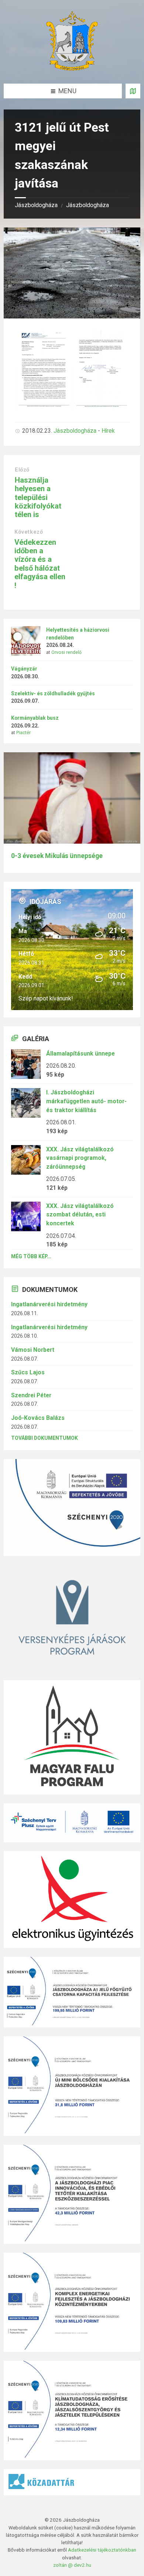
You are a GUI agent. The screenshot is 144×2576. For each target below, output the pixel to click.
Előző (22, 470)
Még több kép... (31, 1256)
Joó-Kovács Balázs (38, 1418)
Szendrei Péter (31, 1395)
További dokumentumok (44, 1438)
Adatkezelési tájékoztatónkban (102, 2550)
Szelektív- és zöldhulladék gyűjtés (53, 693)
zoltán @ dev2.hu (72, 2565)
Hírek (108, 431)
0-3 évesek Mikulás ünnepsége (57, 856)
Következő (29, 532)
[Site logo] (72, 68)
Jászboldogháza (36, 205)
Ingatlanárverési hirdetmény (49, 1304)
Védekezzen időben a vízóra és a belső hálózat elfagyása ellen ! (40, 564)
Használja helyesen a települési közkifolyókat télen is (38, 497)
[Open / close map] (133, 91)
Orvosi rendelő (66, 652)
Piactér (23, 733)
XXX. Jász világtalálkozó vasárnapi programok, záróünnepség (80, 1158)
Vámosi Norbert (33, 1350)
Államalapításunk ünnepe (80, 1054)
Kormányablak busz (35, 718)
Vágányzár (24, 669)
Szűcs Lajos (28, 1372)
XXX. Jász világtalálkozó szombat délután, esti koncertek (80, 1215)
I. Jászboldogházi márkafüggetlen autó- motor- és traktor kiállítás (86, 1101)
